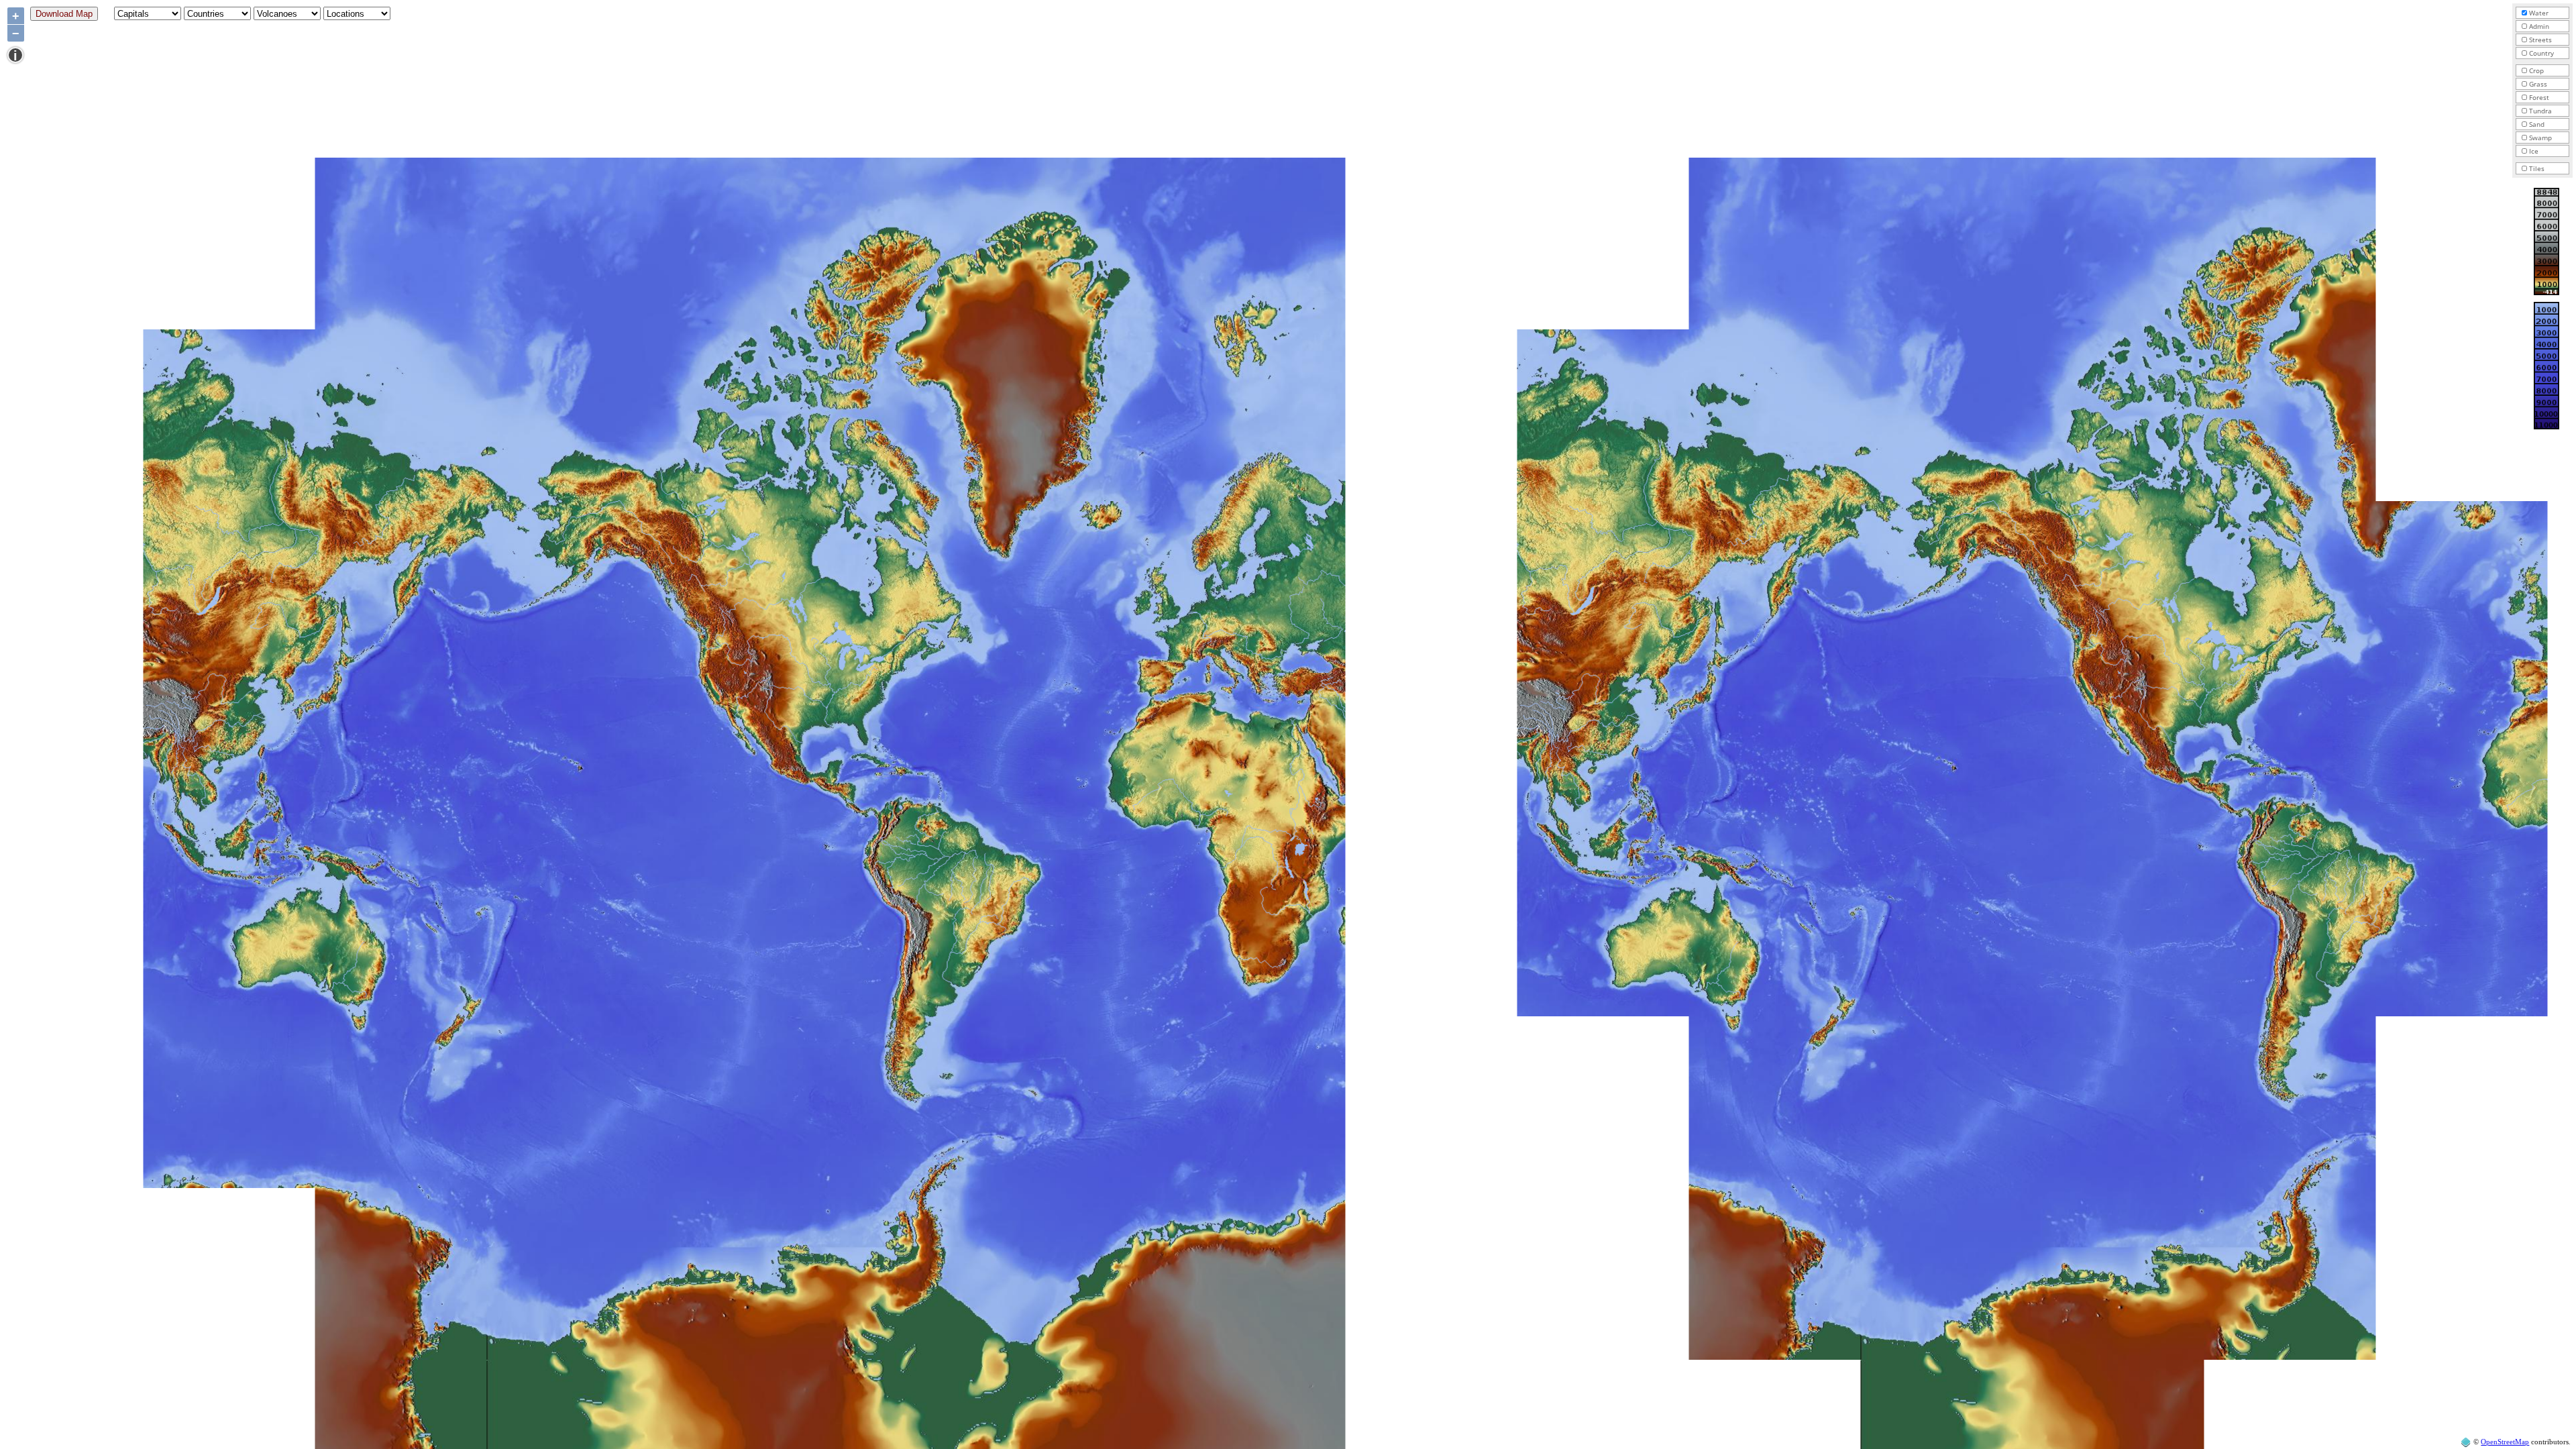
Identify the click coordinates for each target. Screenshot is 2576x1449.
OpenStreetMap (2505, 1442)
